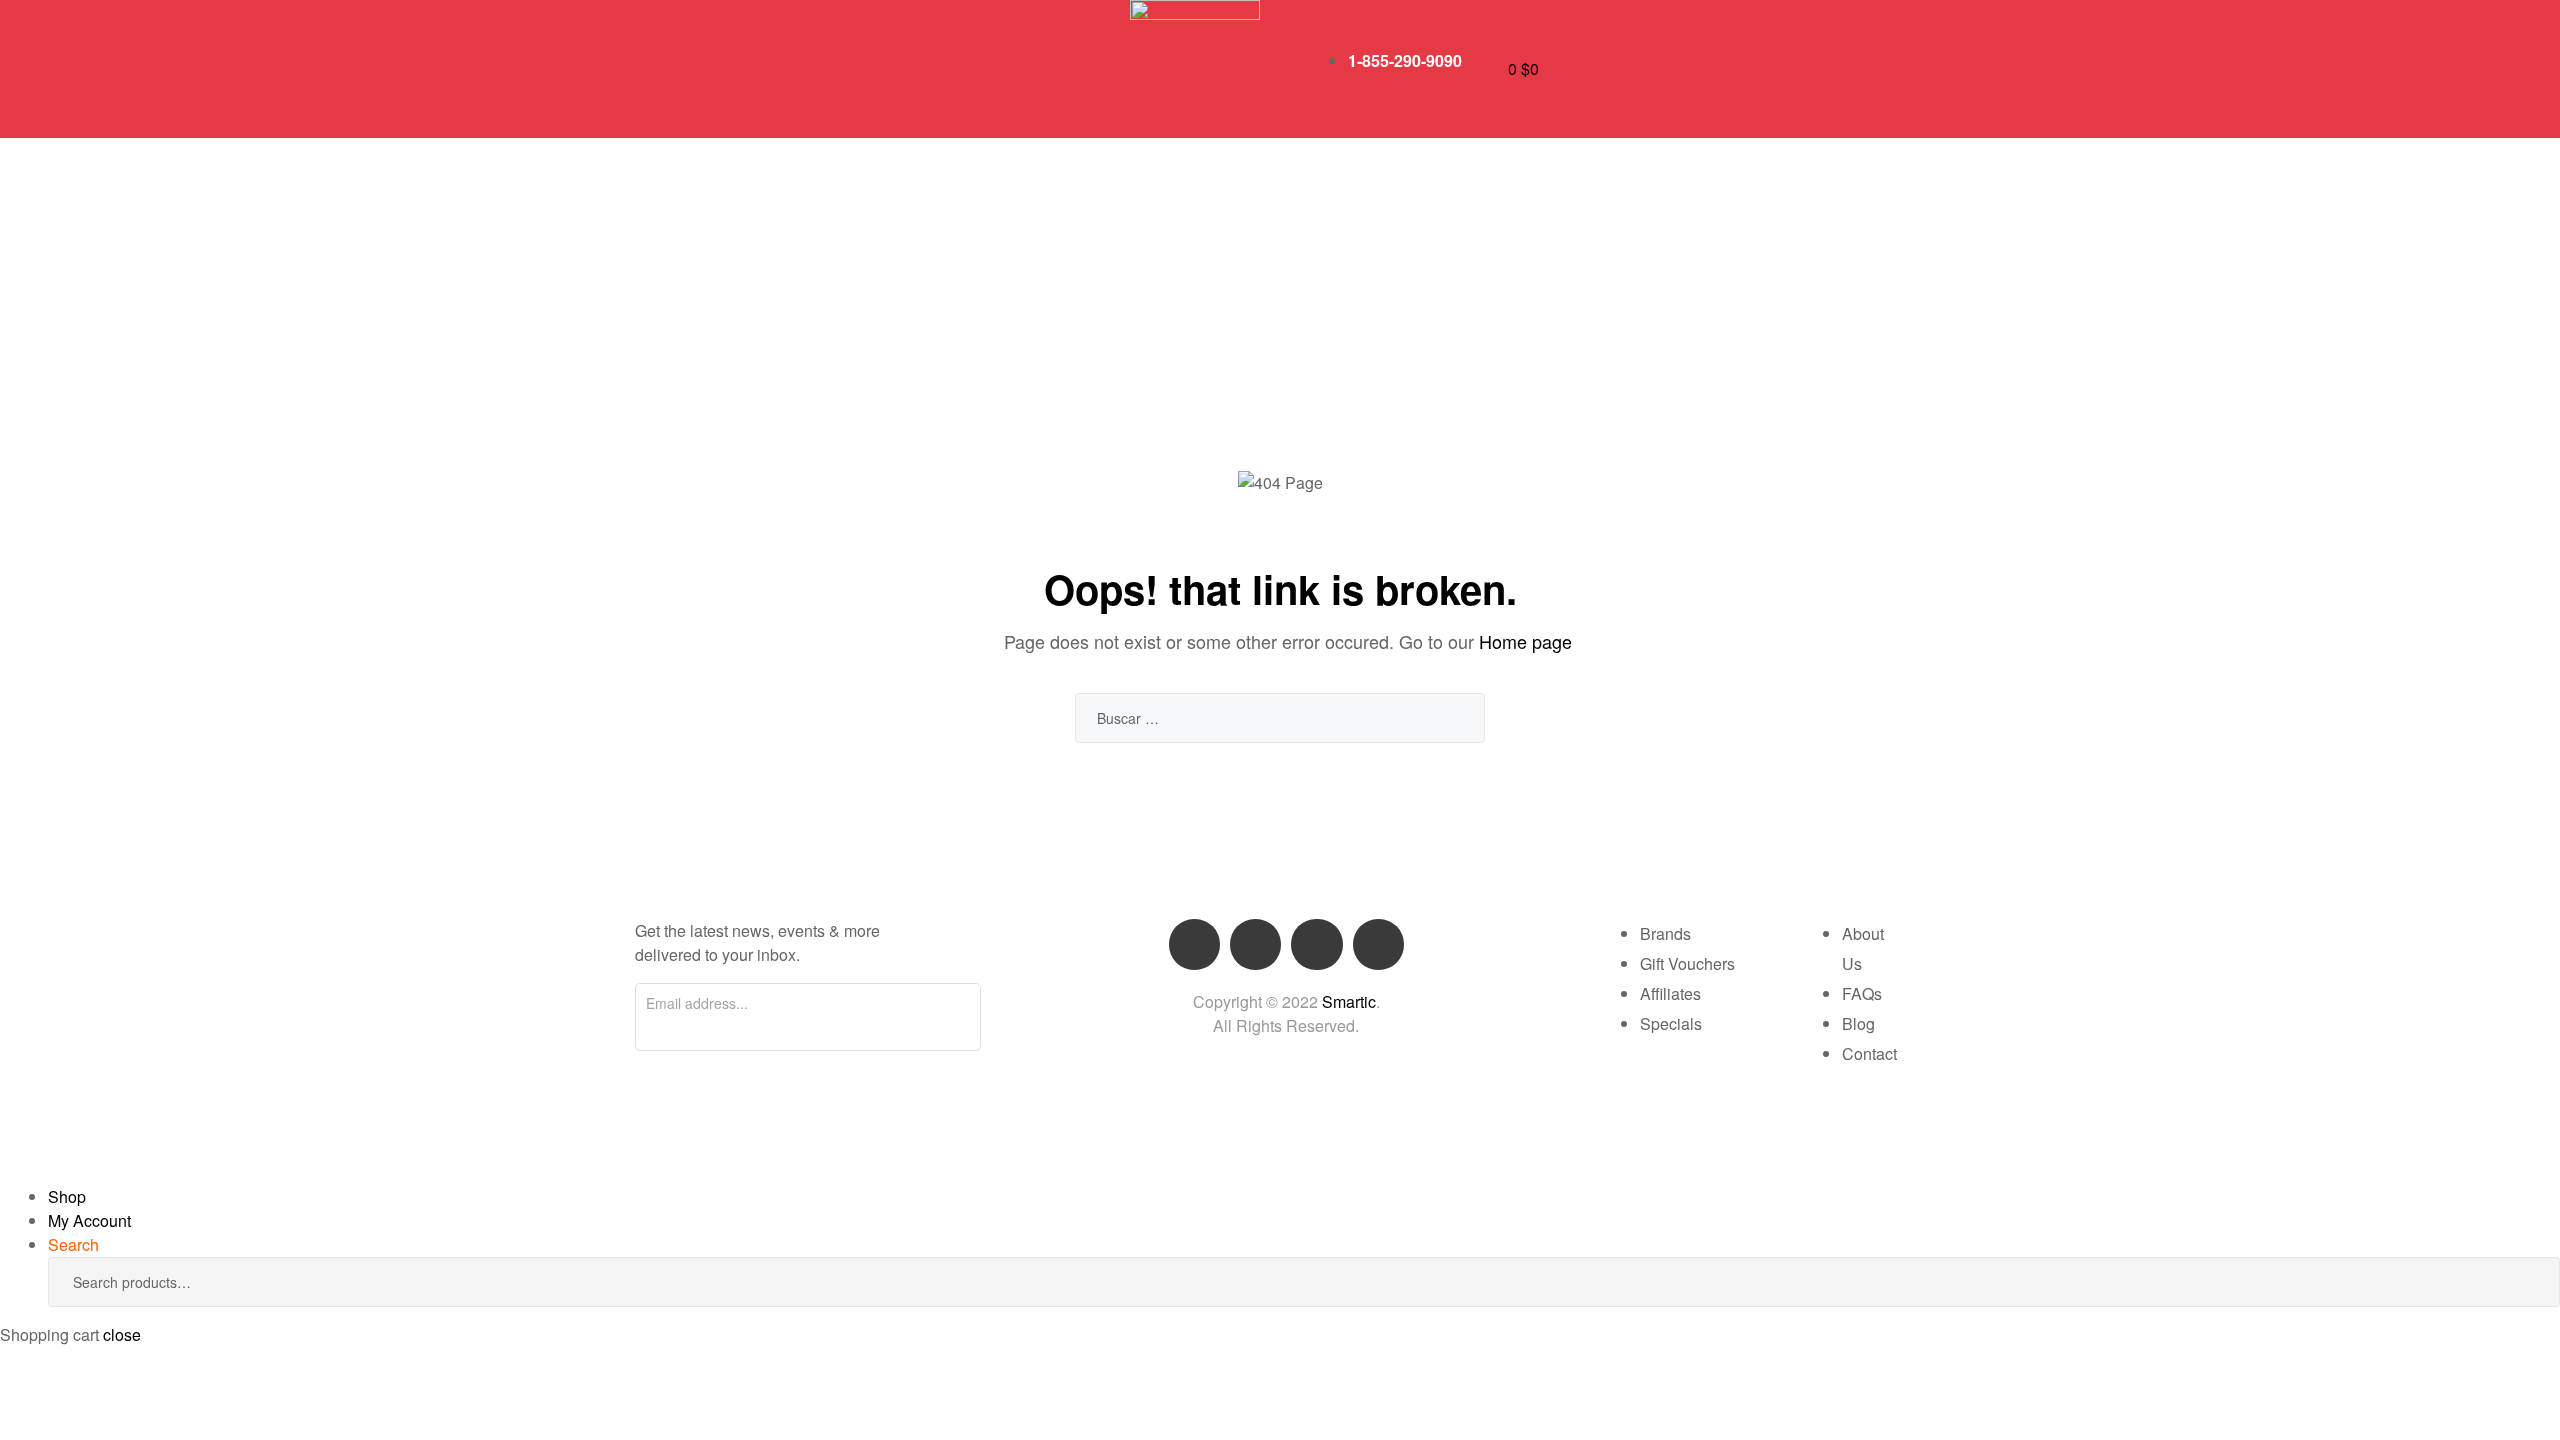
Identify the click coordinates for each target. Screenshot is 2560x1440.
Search (2515, 1282)
